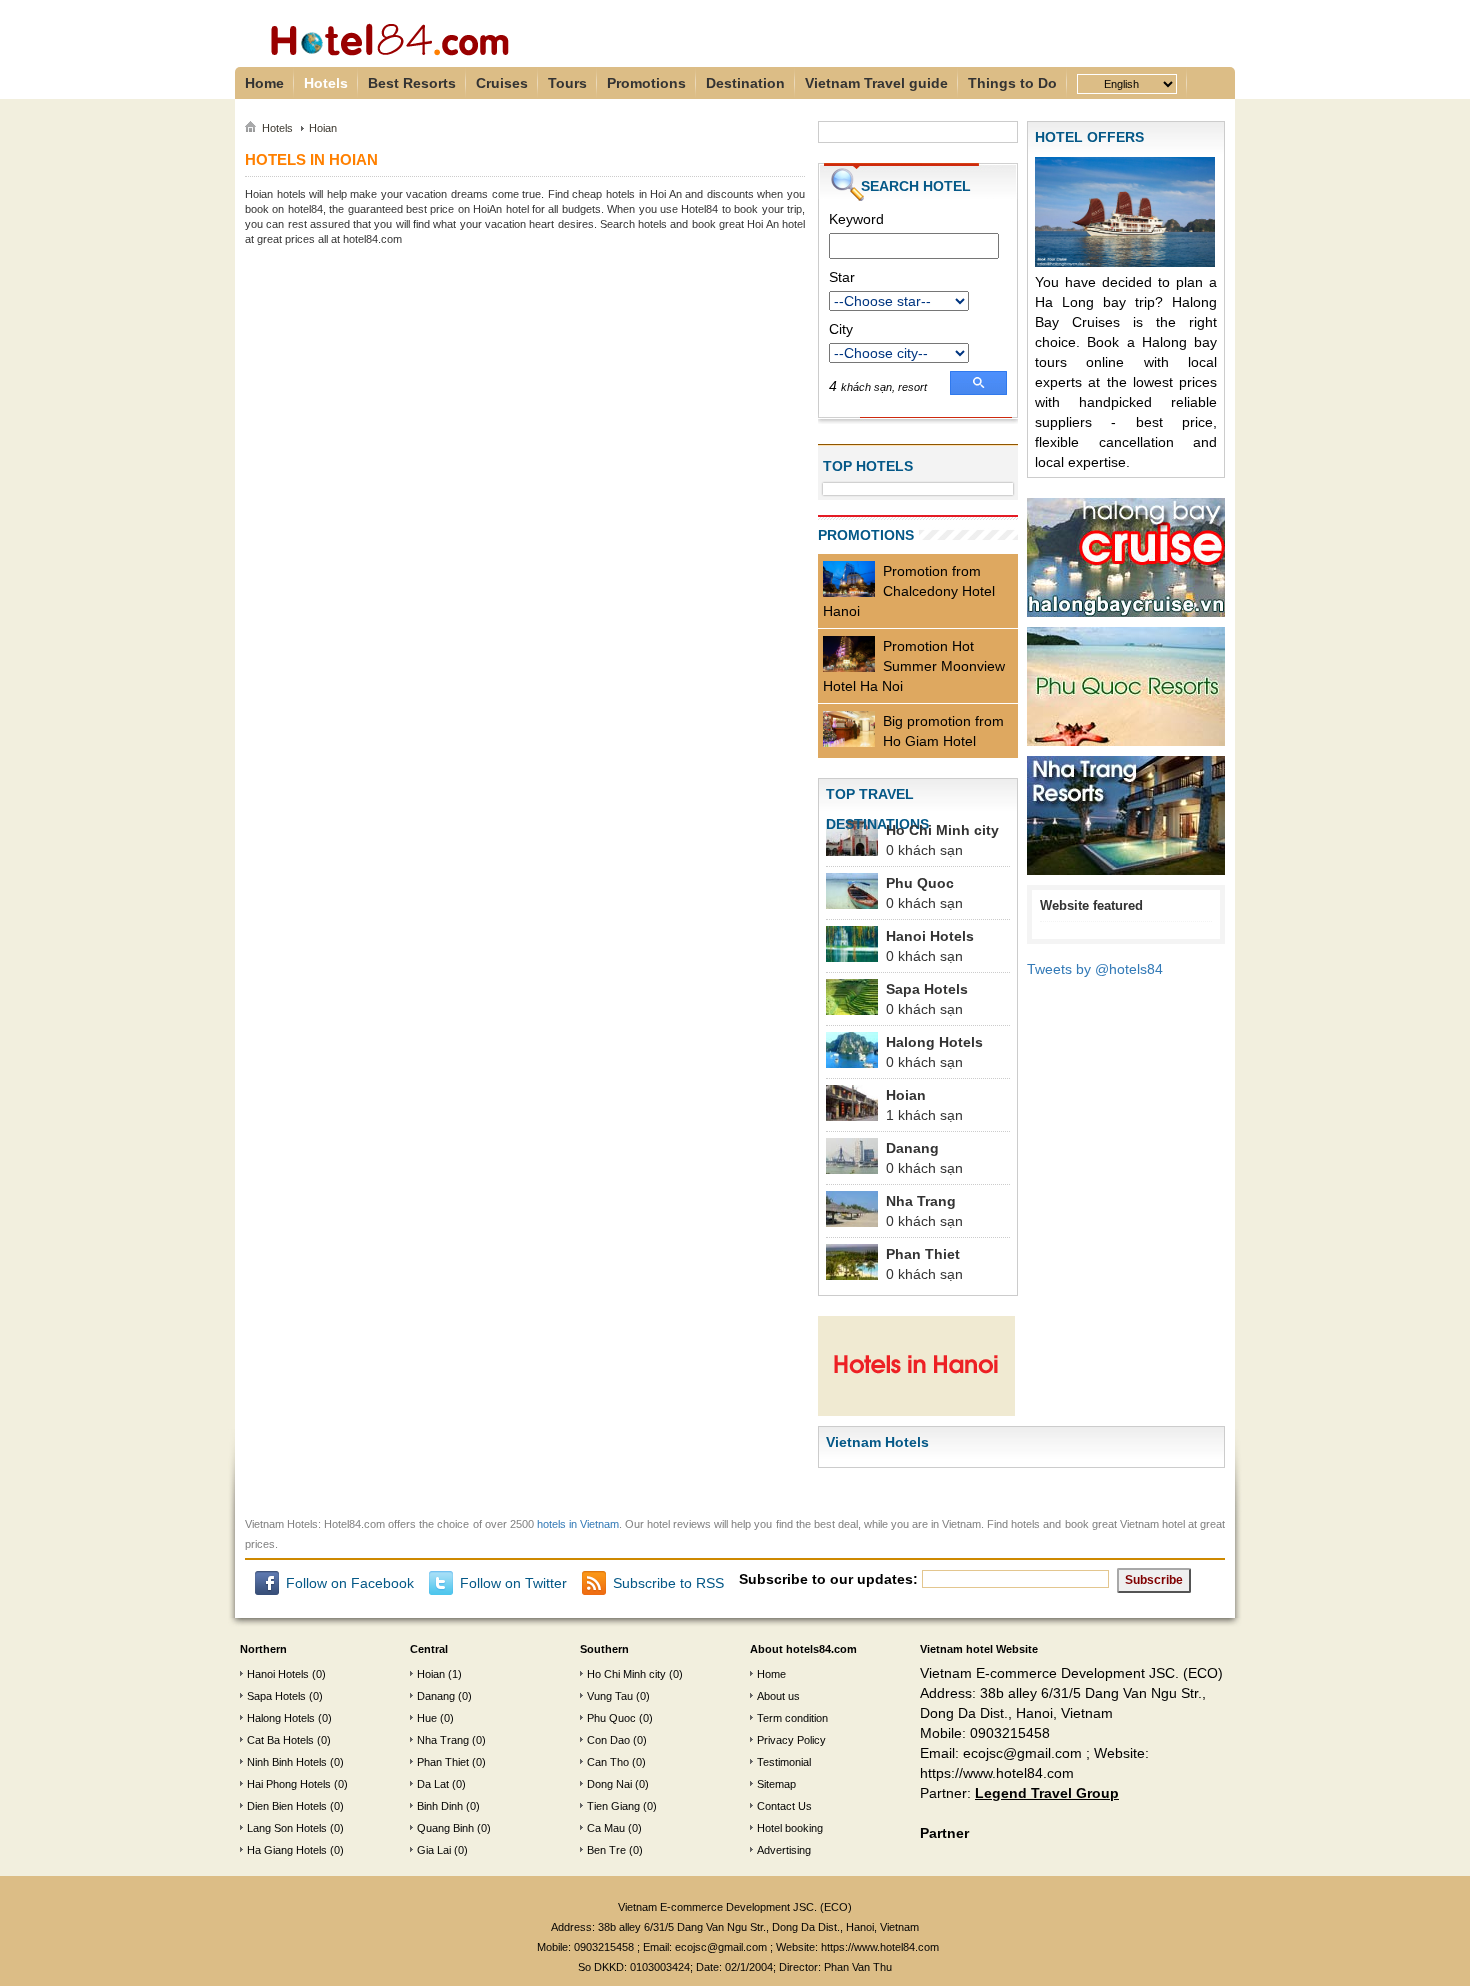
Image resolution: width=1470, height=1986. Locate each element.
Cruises (502, 83)
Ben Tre (606, 1850)
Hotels (326, 83)
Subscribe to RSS (668, 1583)
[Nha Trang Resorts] (1126, 819)
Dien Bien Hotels (287, 1806)
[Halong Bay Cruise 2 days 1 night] (1126, 561)
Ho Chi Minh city (942, 830)
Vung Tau (610, 1696)
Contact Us (784, 1806)
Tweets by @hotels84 (1095, 969)
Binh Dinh (440, 1806)
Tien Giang (613, 1806)
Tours (567, 83)
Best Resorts (412, 83)
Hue (427, 1718)
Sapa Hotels (927, 989)
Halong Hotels (934, 1042)
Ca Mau (606, 1828)
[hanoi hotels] (916, 1370)
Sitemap (776, 1784)
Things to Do (1012, 83)
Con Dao (608, 1740)
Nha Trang (921, 1201)
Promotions (646, 83)
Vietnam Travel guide (876, 83)
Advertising (784, 1850)
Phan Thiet (923, 1254)
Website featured (1091, 905)
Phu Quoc (920, 883)
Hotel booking (790, 1828)
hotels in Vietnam (578, 1524)
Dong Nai (609, 1784)
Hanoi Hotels (930, 936)
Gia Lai (434, 1850)
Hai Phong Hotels (289, 1784)
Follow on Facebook (350, 1583)
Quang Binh (445, 1828)
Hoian (906, 1095)
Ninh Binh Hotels (287, 1762)
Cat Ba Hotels (280, 1740)
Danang (912, 1148)
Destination (745, 83)
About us (778, 1696)
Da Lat (433, 1784)
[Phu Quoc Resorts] (1126, 690)
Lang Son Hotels (287, 1828)
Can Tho (608, 1762)
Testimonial (784, 1762)
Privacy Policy (791, 1740)
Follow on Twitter (513, 1583)
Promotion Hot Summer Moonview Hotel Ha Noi (914, 666)
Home (264, 83)
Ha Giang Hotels (287, 1850)
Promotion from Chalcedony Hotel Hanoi (909, 591)
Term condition (792, 1718)
